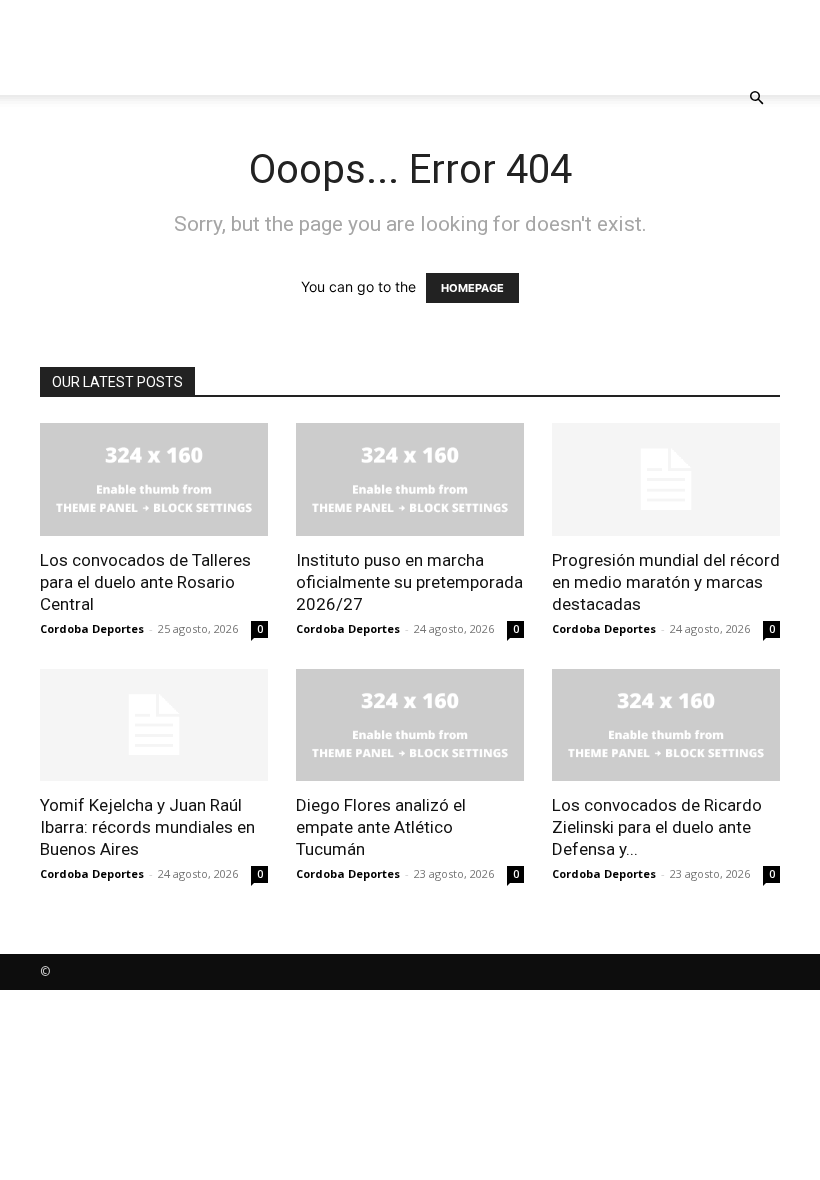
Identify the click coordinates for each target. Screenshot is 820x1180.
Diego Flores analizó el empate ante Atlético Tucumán (381, 827)
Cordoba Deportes (92, 628)
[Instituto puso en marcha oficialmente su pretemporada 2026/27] (410, 479)
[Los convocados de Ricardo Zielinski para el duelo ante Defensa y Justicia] (666, 725)
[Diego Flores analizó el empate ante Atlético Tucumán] (410, 725)
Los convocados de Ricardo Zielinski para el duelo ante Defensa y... (657, 827)
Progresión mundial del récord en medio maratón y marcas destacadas (666, 582)
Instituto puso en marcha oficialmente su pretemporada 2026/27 (409, 582)
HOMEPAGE (472, 288)
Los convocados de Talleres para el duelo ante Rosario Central (145, 582)
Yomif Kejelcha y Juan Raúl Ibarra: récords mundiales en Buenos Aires (147, 827)
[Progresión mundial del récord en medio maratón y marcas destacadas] (666, 479)
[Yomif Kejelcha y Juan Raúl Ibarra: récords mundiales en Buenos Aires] (154, 725)
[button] (756, 98)
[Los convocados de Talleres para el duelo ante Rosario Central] (154, 479)
